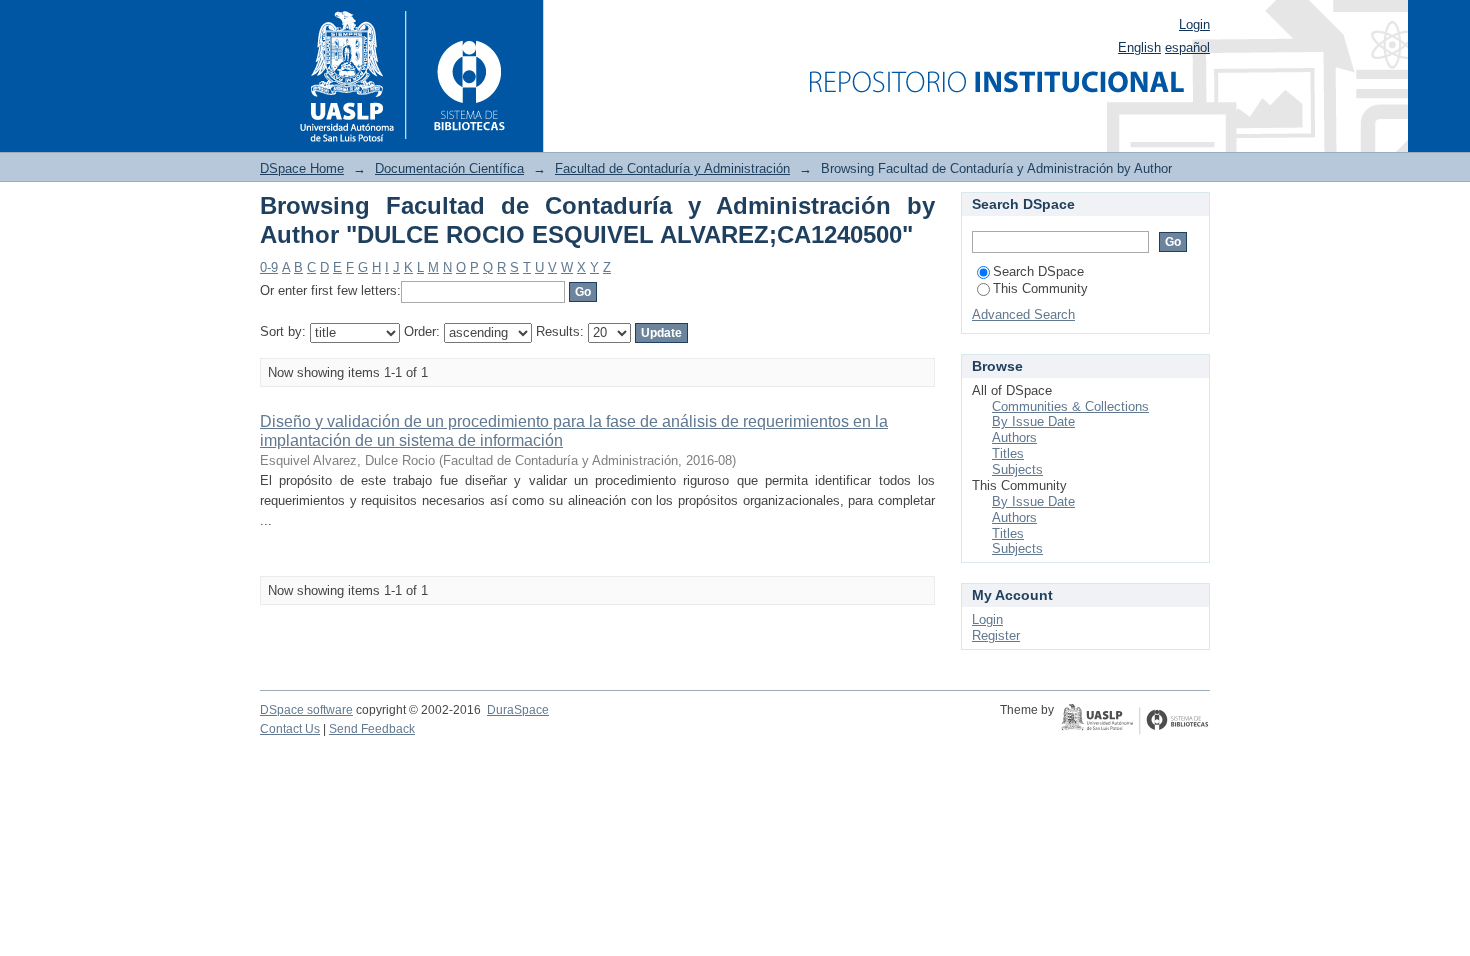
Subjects (1017, 469)
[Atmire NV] (1135, 721)
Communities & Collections (1070, 406)
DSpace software (306, 710)
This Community (1040, 288)
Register (996, 635)
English (1139, 47)
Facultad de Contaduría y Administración (672, 168)
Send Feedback (372, 729)
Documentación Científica (449, 168)
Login (1194, 24)
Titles (1008, 453)
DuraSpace (518, 710)
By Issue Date (1033, 421)
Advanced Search (1023, 314)
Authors (1014, 437)
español (1187, 47)
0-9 (269, 267)
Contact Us (290, 729)
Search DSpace (1038, 271)
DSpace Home (302, 168)
